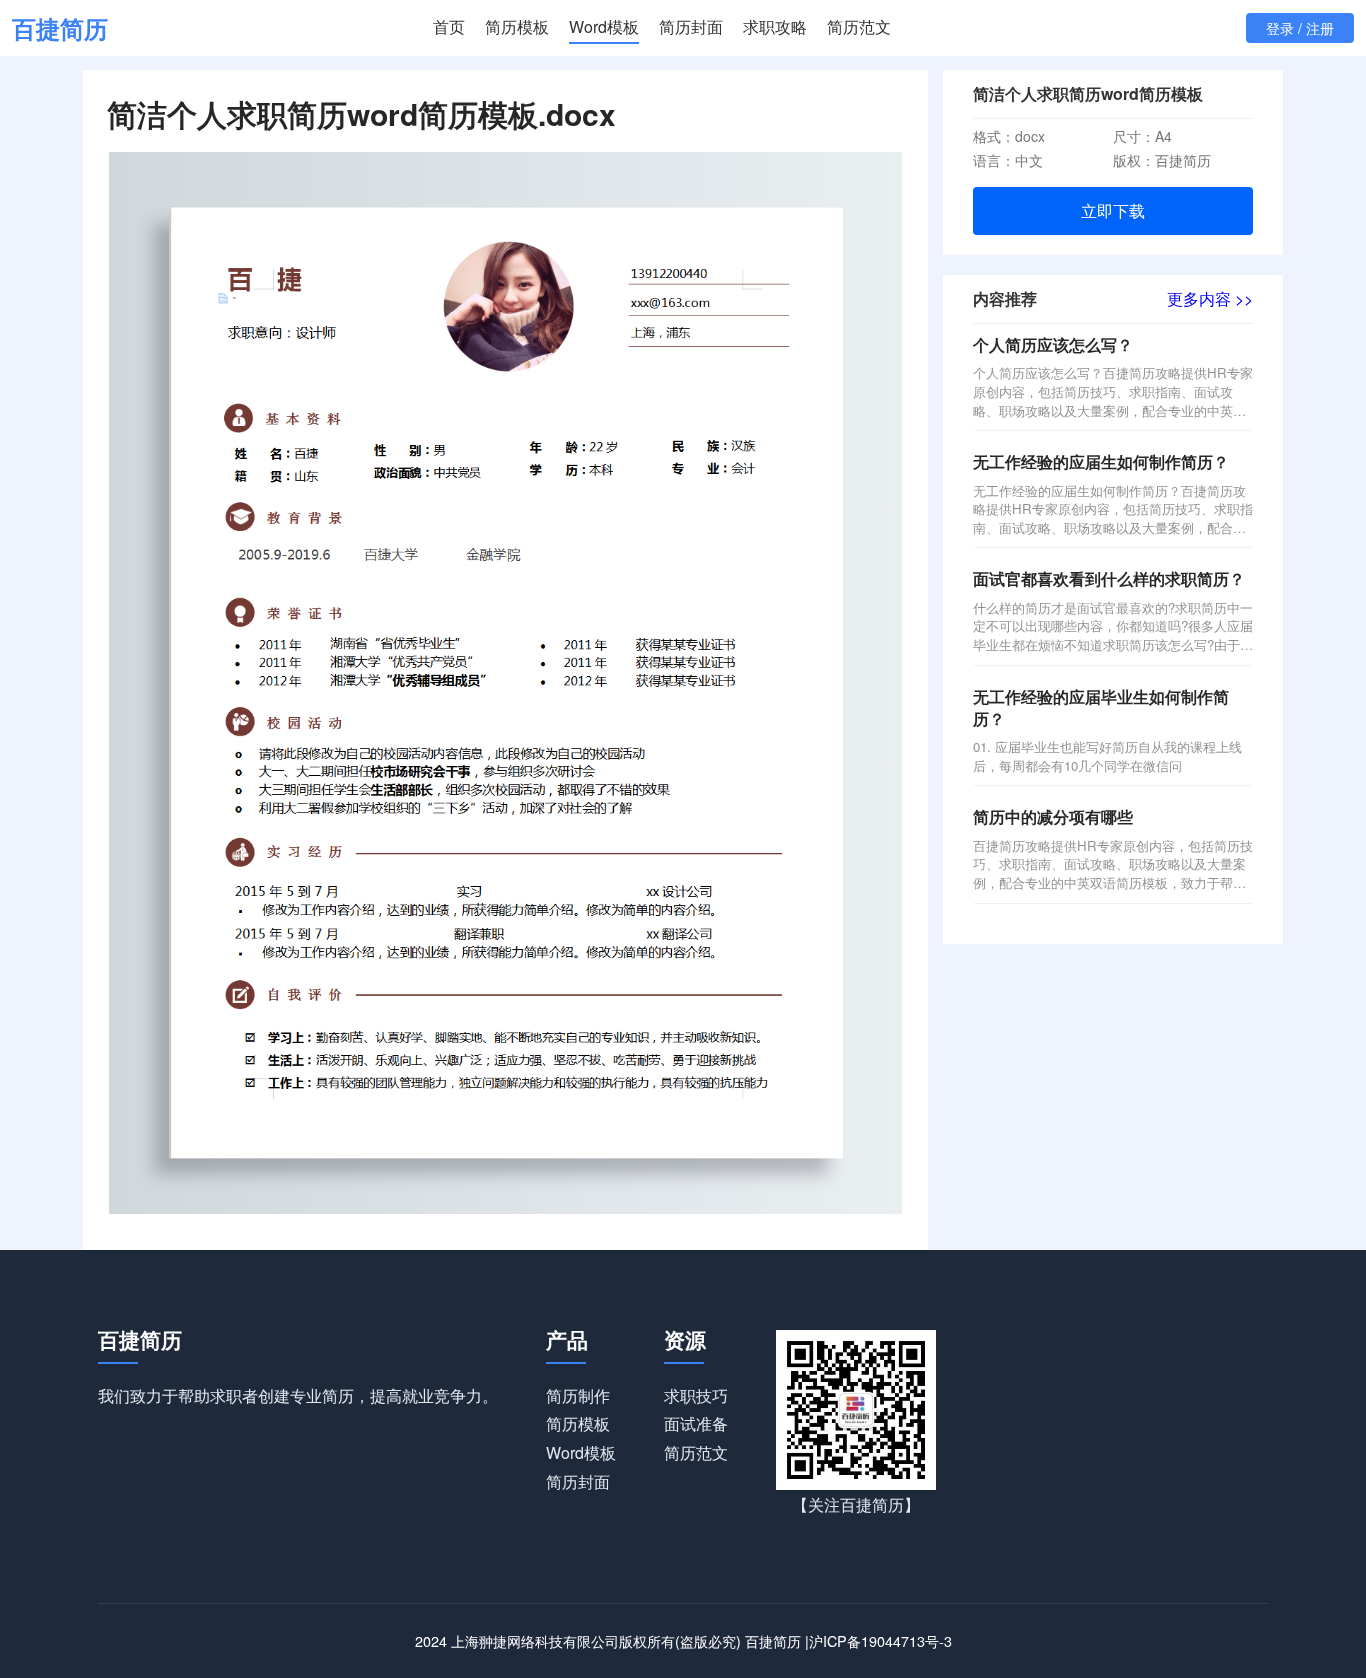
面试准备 (696, 1423)
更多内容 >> (1210, 299)
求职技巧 (696, 1395)
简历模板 (517, 26)
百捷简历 (60, 28)
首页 (449, 26)
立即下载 (1113, 210)
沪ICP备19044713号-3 (880, 1640)
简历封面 (691, 26)
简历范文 (859, 26)
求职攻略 (775, 26)
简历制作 (578, 1395)
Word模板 (604, 26)
